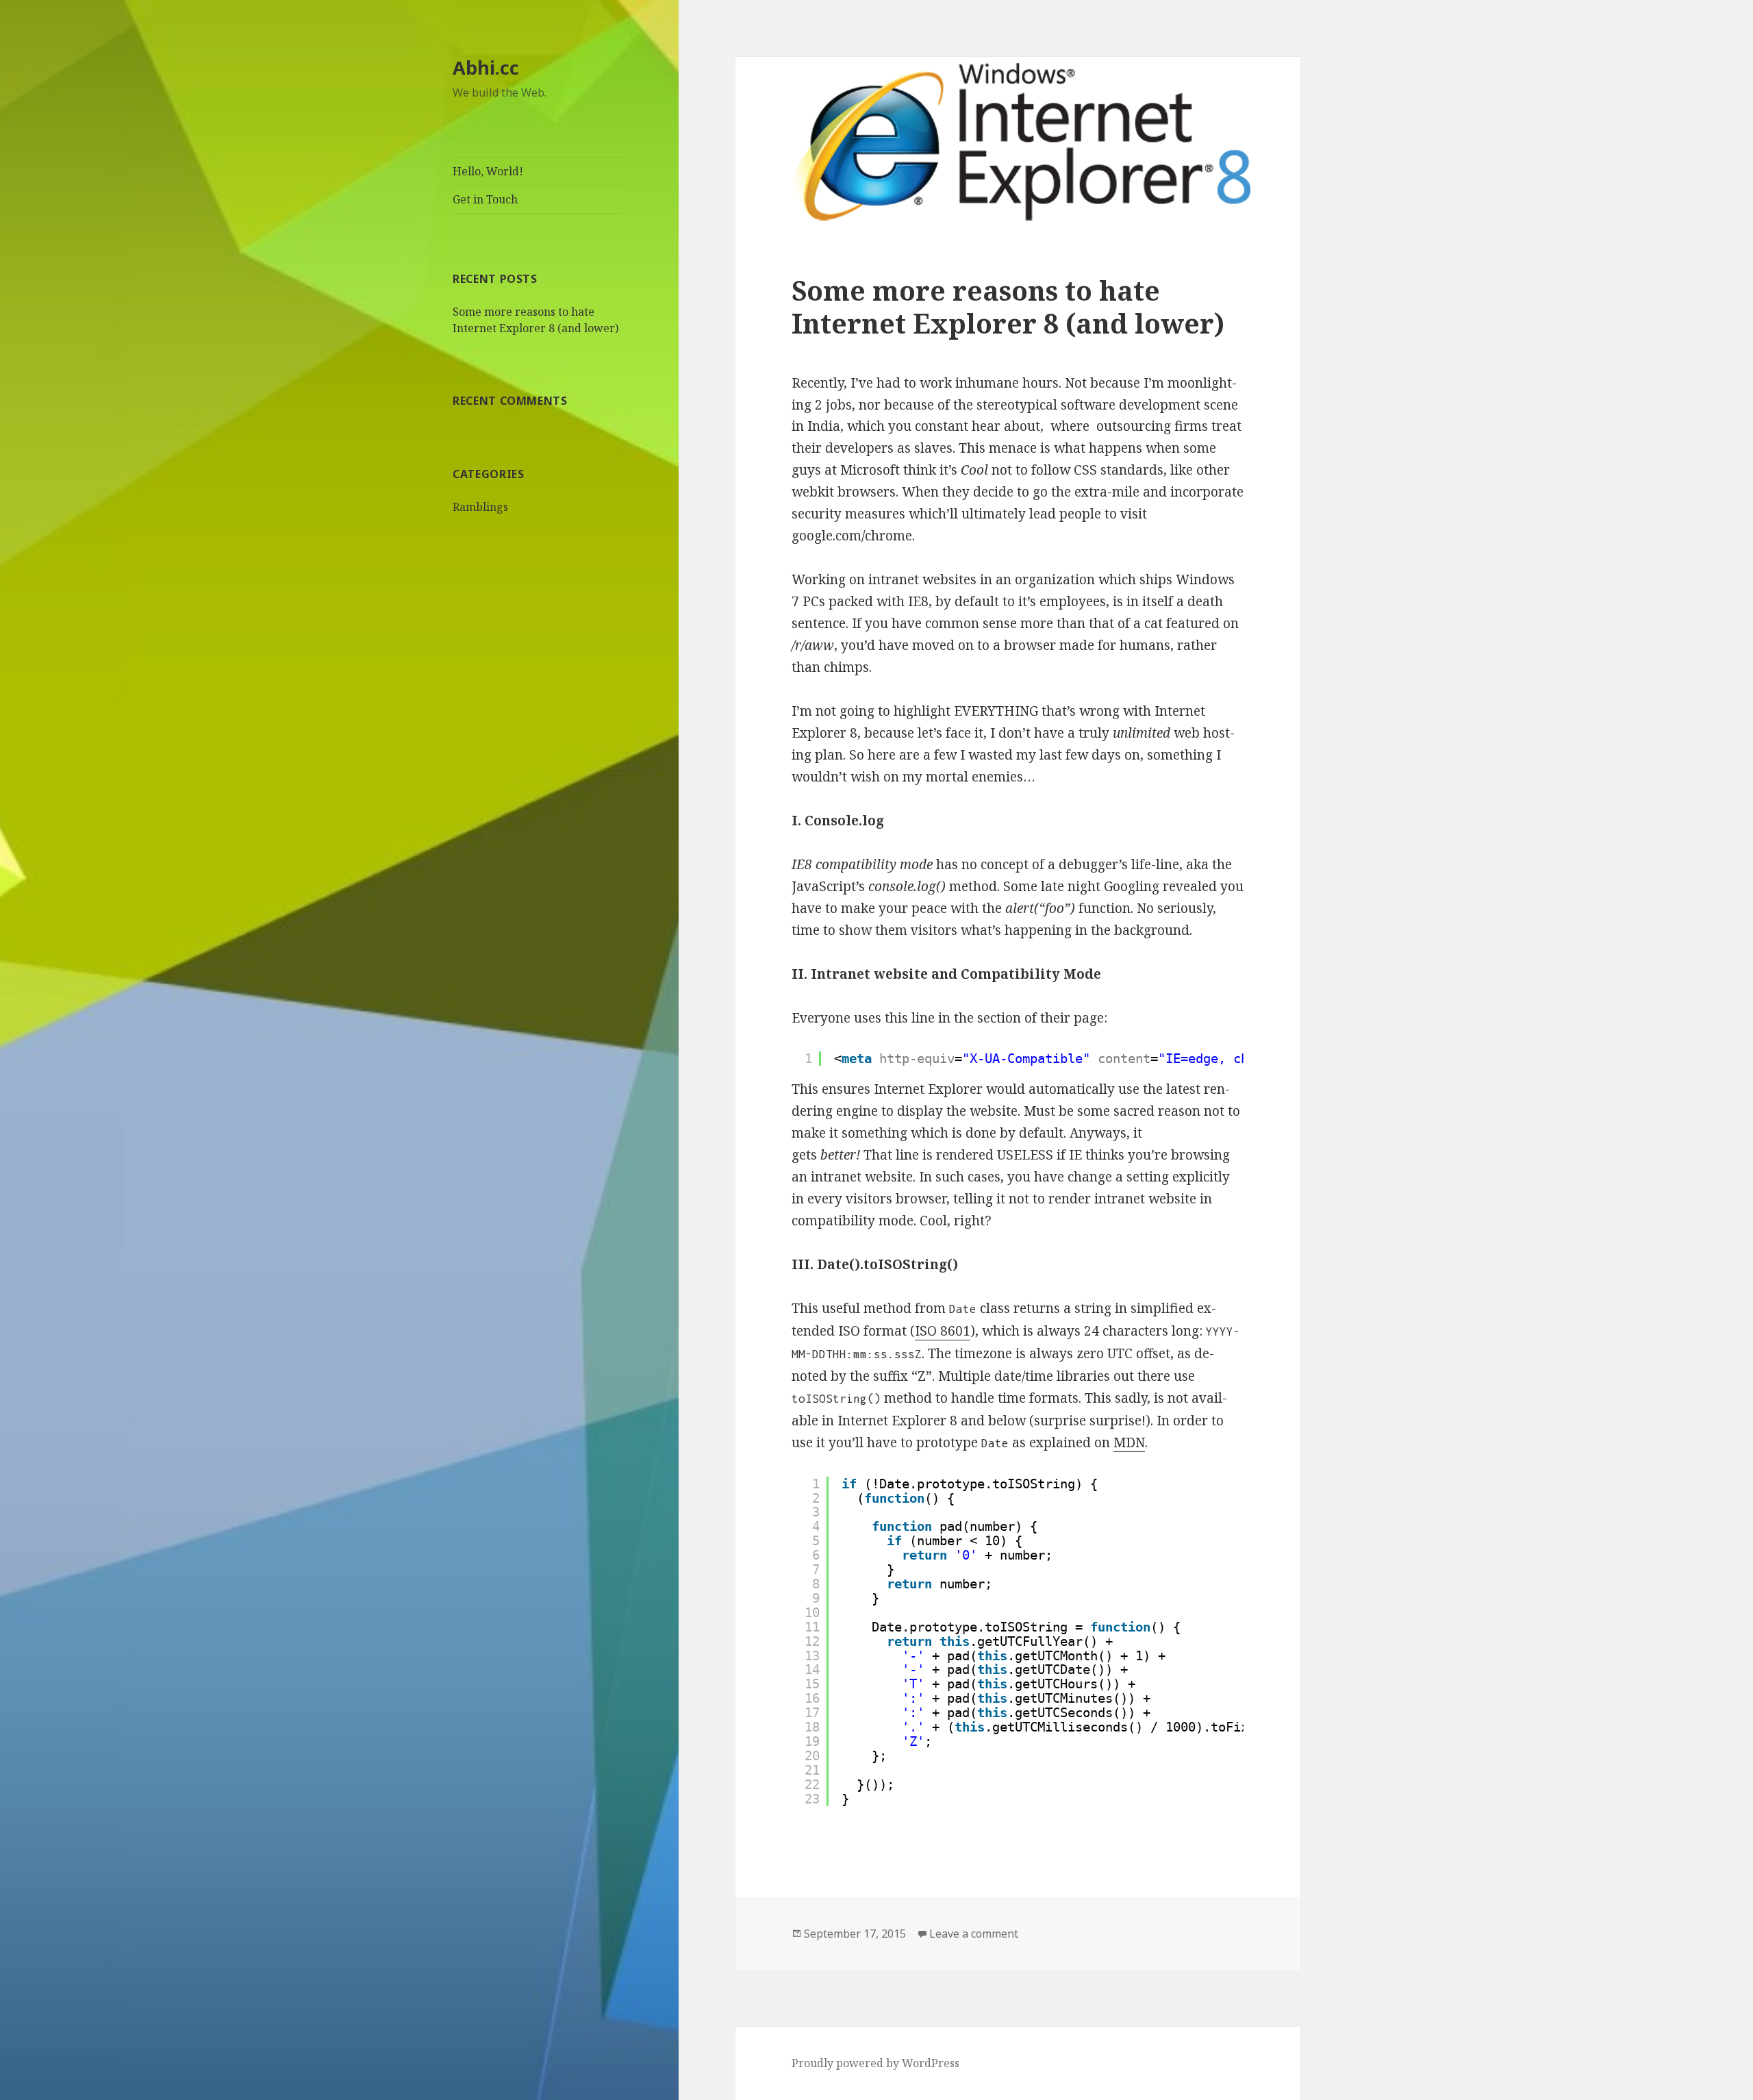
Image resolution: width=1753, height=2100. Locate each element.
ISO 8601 (943, 1331)
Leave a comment (974, 1934)
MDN (1129, 1442)
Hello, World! (488, 171)
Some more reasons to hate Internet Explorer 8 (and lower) (1008, 307)
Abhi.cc (486, 67)
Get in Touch (485, 199)
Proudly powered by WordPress (875, 2063)
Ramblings (480, 507)
